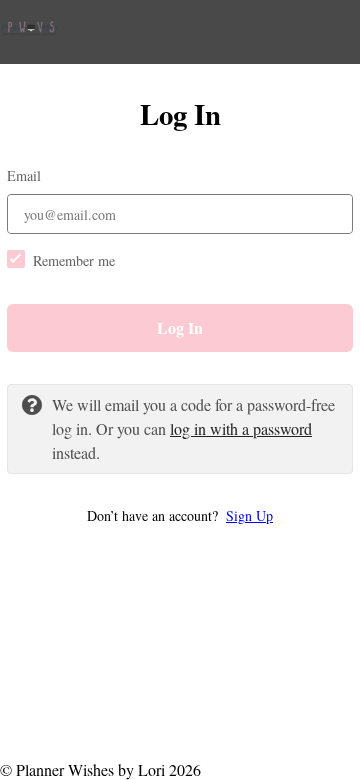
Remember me (74, 260)
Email (24, 175)
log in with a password (241, 428)
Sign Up (249, 515)
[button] (180, 515)
